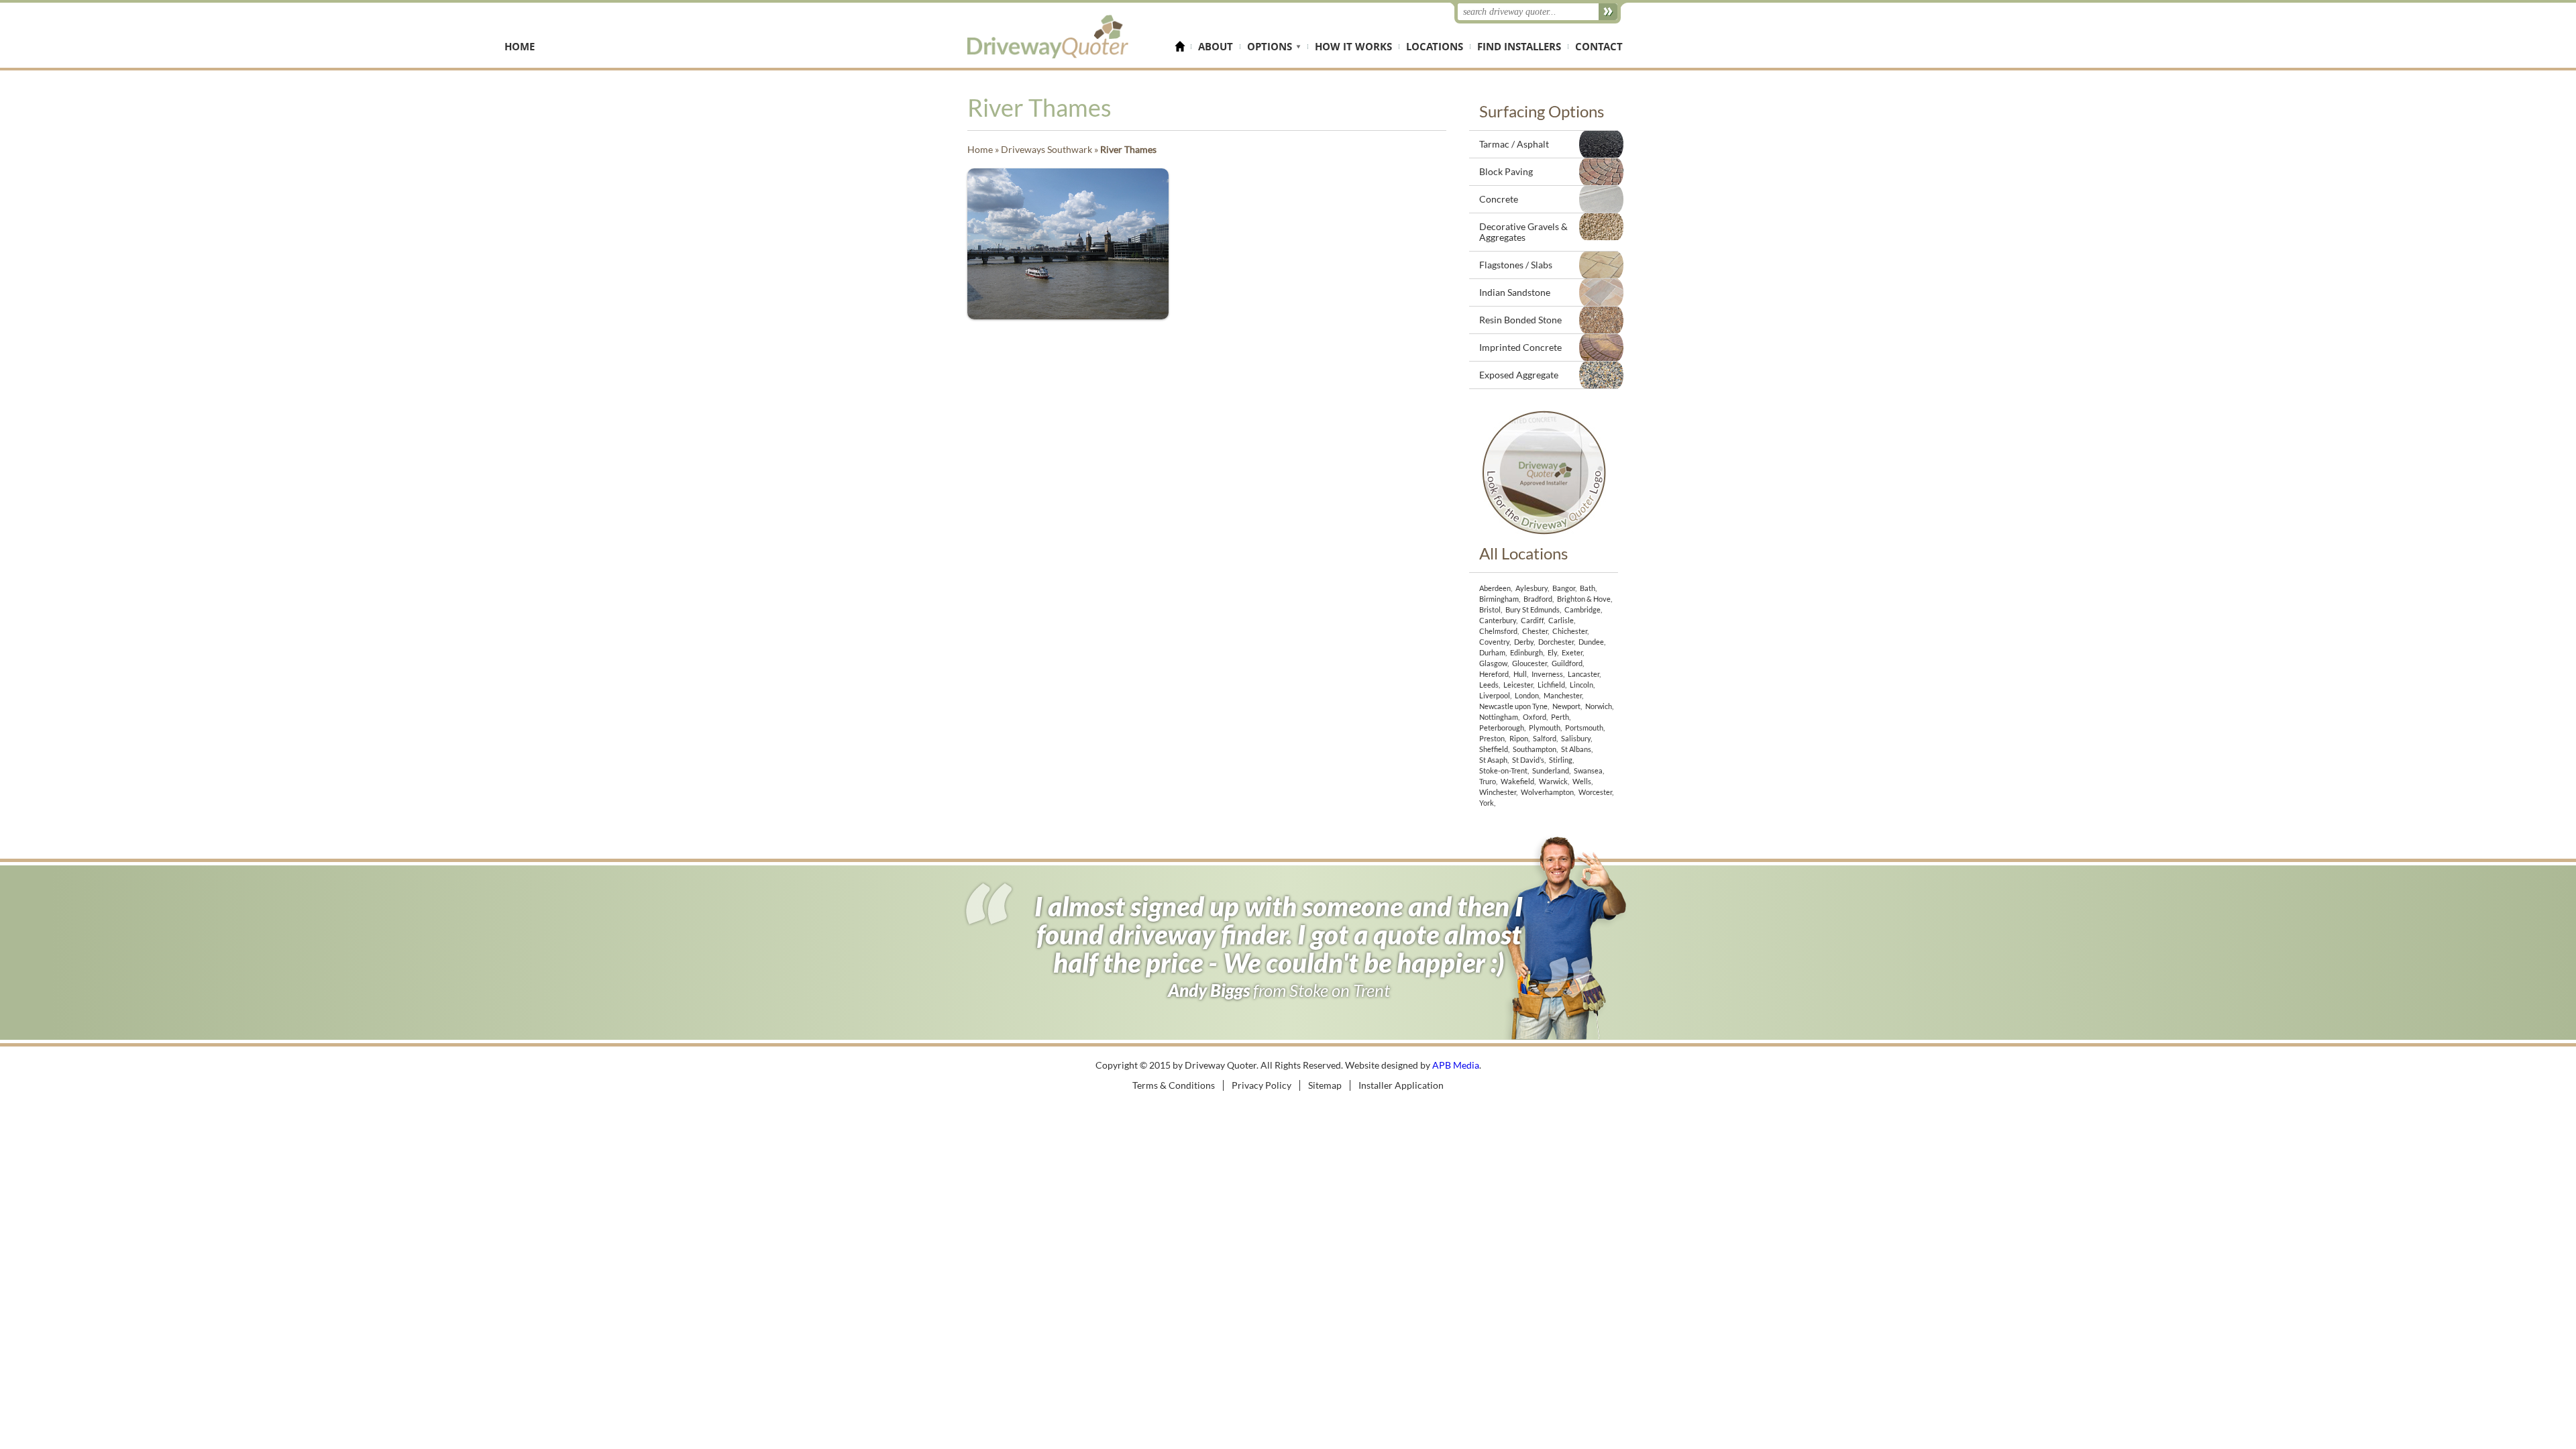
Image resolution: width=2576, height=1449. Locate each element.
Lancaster (1584, 674)
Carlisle (1561, 620)
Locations (1435, 47)
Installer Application (1401, 1085)
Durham (1492, 652)
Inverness (1547, 674)
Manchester (1563, 695)
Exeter (1572, 652)
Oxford (1535, 717)
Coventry (1494, 642)
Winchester (1498, 792)
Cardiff (1532, 620)
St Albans (1576, 749)
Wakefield (1517, 781)
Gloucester (1529, 663)
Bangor (1564, 588)
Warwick (1553, 781)
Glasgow (1493, 663)
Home (1183, 47)
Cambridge (1582, 609)
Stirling (1561, 760)
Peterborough (1502, 728)
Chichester (1570, 631)
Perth (1560, 717)
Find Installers (1519, 47)
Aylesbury (1532, 588)
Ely (1552, 652)
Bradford (1538, 599)
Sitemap (1325, 1085)
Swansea (1588, 770)
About (1216, 47)
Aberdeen (1495, 588)
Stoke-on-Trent (1503, 770)
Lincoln (1581, 685)
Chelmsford (1498, 631)
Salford (1545, 738)
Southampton (1535, 749)
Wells (1582, 781)
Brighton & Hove (1584, 599)
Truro (1488, 781)
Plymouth (1545, 728)
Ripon (1519, 738)
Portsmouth (1584, 728)
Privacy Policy (1262, 1085)
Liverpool (1495, 695)
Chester (1535, 631)
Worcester (1595, 792)
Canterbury (1498, 620)
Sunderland (1551, 770)
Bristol (1490, 609)
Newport (1566, 706)
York (1487, 803)
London (1527, 695)
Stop (1620, 1033)
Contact (1599, 47)
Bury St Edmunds (1533, 609)
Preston (1492, 738)
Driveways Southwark (1046, 149)
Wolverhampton (1547, 792)
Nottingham (1499, 717)
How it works (1353, 47)
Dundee (1591, 642)
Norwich (1599, 706)
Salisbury (1576, 738)
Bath (1588, 588)
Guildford (1567, 663)
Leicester (1518, 685)
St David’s (1528, 760)
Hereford (1494, 674)
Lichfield (1551, 685)
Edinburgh (1526, 652)
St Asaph (1493, 760)
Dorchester (1556, 642)
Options (1270, 47)
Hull (1520, 674)
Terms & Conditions (1174, 1085)
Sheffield (1494, 749)
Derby (1524, 642)
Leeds (1489, 685)
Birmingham (1499, 599)
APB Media (1456, 1065)
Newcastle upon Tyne (1513, 706)
